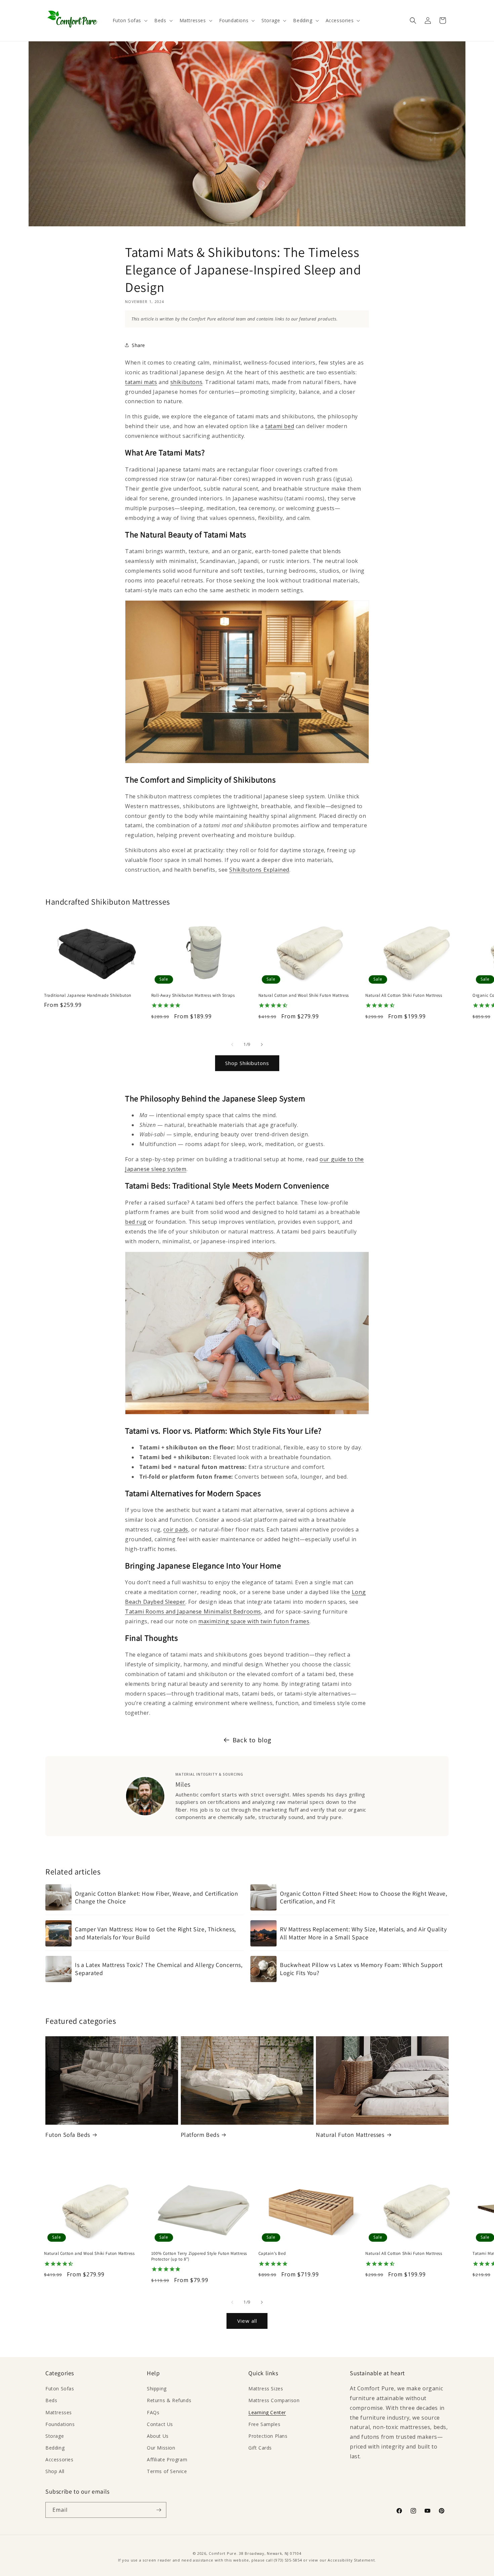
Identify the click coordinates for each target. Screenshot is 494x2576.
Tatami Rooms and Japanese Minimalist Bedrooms (193, 1612)
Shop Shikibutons (247, 1063)
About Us (158, 2436)
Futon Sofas (60, 2389)
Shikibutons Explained (259, 870)
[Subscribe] (159, 2510)
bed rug (136, 1222)
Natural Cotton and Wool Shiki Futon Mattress (304, 995)
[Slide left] (232, 1045)
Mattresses (59, 2412)
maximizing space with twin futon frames (254, 1621)
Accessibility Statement (351, 2560)
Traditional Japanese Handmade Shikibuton (88, 995)
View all (247, 2321)
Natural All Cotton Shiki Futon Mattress (404, 995)
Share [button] (138, 345)
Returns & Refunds (169, 2400)
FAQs (153, 2412)
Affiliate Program (167, 2459)
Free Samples (264, 2424)
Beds (51, 2400)
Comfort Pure (222, 2553)
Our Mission (161, 2448)
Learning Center (267, 2412)
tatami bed (280, 426)
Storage (55, 2436)
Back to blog (252, 1740)
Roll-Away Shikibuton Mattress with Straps (193, 995)
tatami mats (141, 382)
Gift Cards (260, 2448)
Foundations (60, 2424)
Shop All (55, 2471)
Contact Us (160, 2424)
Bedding (55, 2448)
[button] (130, 21)
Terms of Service (167, 2471)
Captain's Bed (272, 2253)
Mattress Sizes (266, 2389)
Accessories (59, 2459)
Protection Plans (268, 2436)
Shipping (157, 2389)
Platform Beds (200, 2135)
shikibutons (187, 382)
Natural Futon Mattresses (350, 2135)
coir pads (176, 1529)
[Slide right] (262, 1045)
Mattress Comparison (274, 2400)
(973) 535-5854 (288, 2560)
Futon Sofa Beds (68, 2135)
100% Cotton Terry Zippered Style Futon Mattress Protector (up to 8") (199, 2256)
